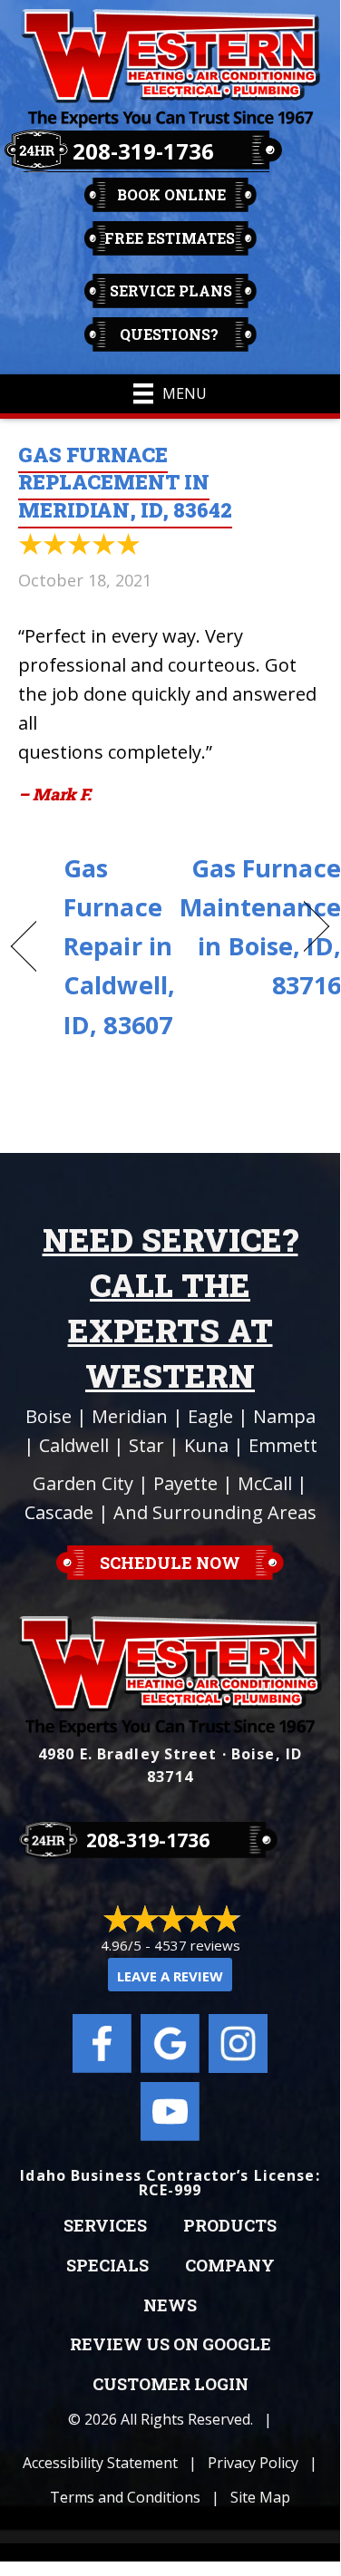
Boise (49, 1416)
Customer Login (170, 2385)
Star (146, 1445)
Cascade (59, 1512)
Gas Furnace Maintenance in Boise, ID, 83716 (260, 927)
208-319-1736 (143, 151)
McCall (265, 1483)
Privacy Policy (253, 2463)
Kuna (206, 1445)
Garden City (83, 1483)
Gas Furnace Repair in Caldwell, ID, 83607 (119, 946)
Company (230, 2266)
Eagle (210, 1416)
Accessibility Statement (100, 2463)
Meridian (130, 1416)
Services (105, 2226)
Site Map (260, 2497)
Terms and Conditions (125, 2497)
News (170, 2306)
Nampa (284, 1416)
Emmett (283, 1445)
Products (230, 2226)
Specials (107, 2266)
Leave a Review (170, 1976)
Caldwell (74, 1445)
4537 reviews (197, 1945)
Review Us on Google (170, 2345)
